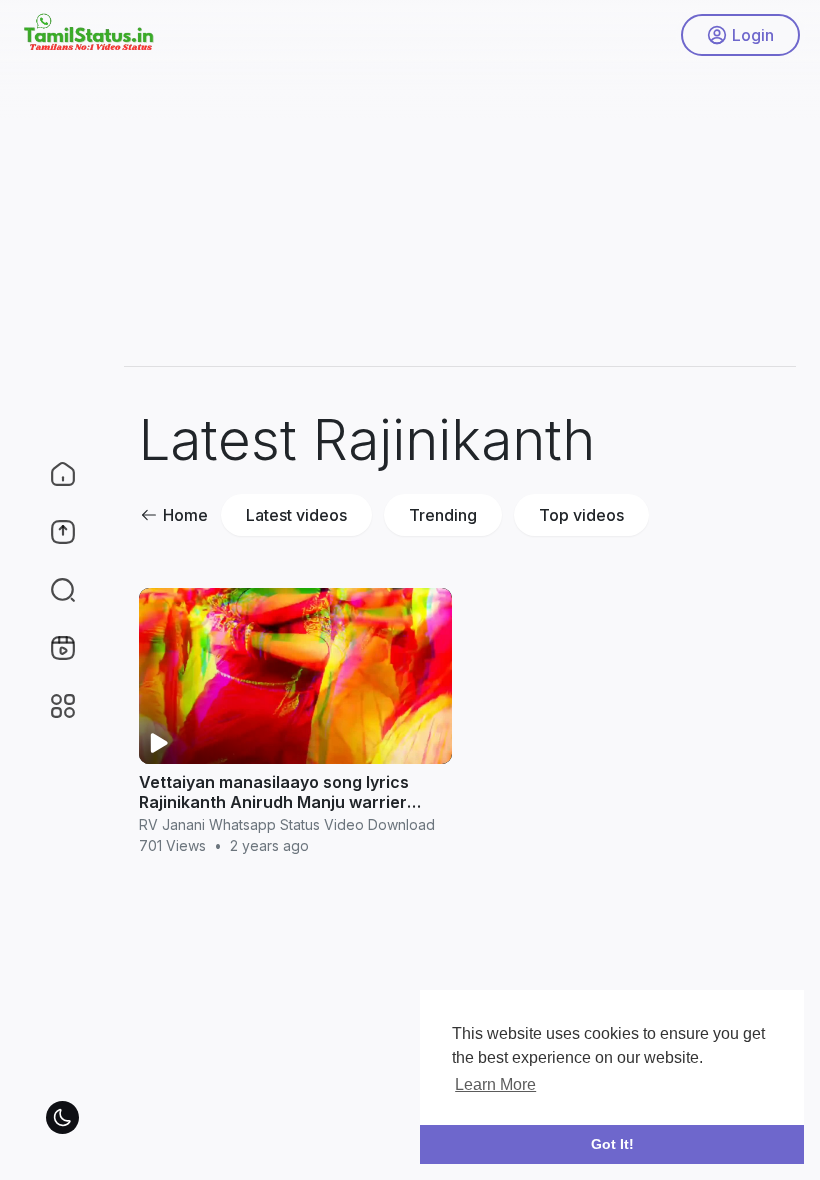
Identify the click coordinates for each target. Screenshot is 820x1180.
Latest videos (296, 515)
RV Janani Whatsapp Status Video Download (287, 824)
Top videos (581, 515)
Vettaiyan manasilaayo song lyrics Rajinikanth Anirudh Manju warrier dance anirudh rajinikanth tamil (274, 802)
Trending (443, 515)
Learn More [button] (495, 1084)
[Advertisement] (460, 210)
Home (185, 515)
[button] (50, 590)
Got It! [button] (612, 1144)
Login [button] (753, 35)
